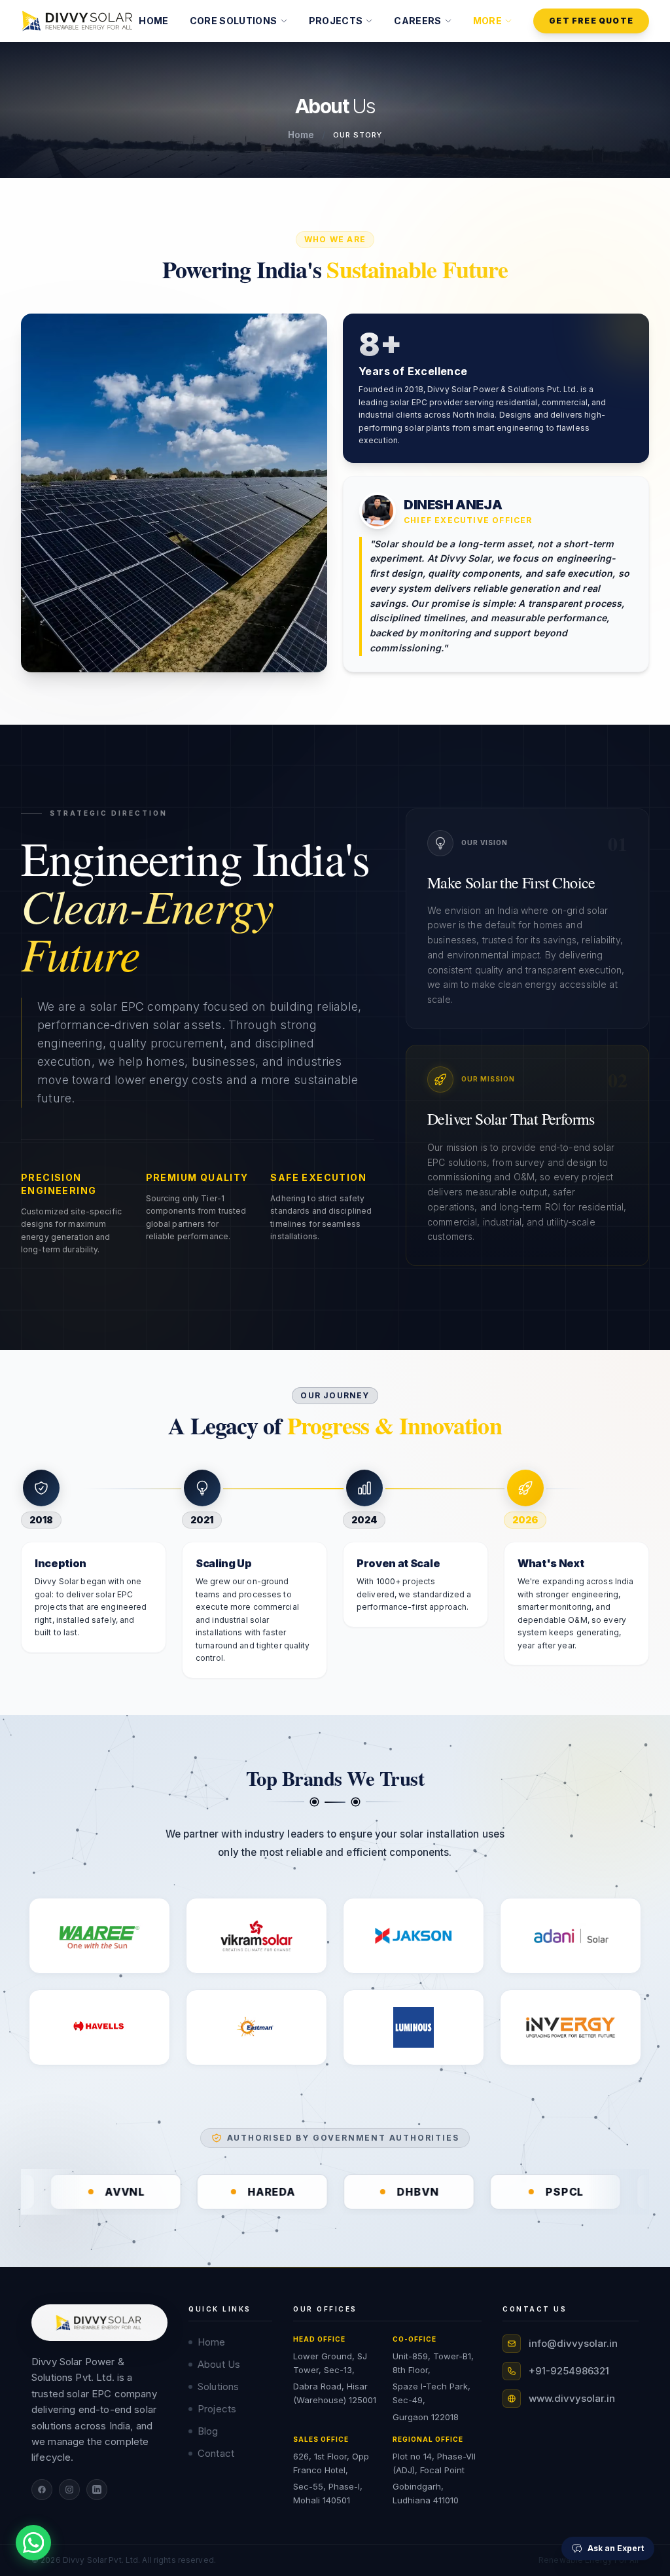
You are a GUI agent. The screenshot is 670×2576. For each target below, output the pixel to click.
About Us (219, 2364)
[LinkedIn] (97, 2490)
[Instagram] (69, 2490)
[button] (239, 21)
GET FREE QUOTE (591, 21)
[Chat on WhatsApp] (33, 2543)
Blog (208, 2431)
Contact (216, 2453)
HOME (153, 21)
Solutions (218, 2386)
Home (301, 135)
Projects (217, 2409)
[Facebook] (42, 2490)
